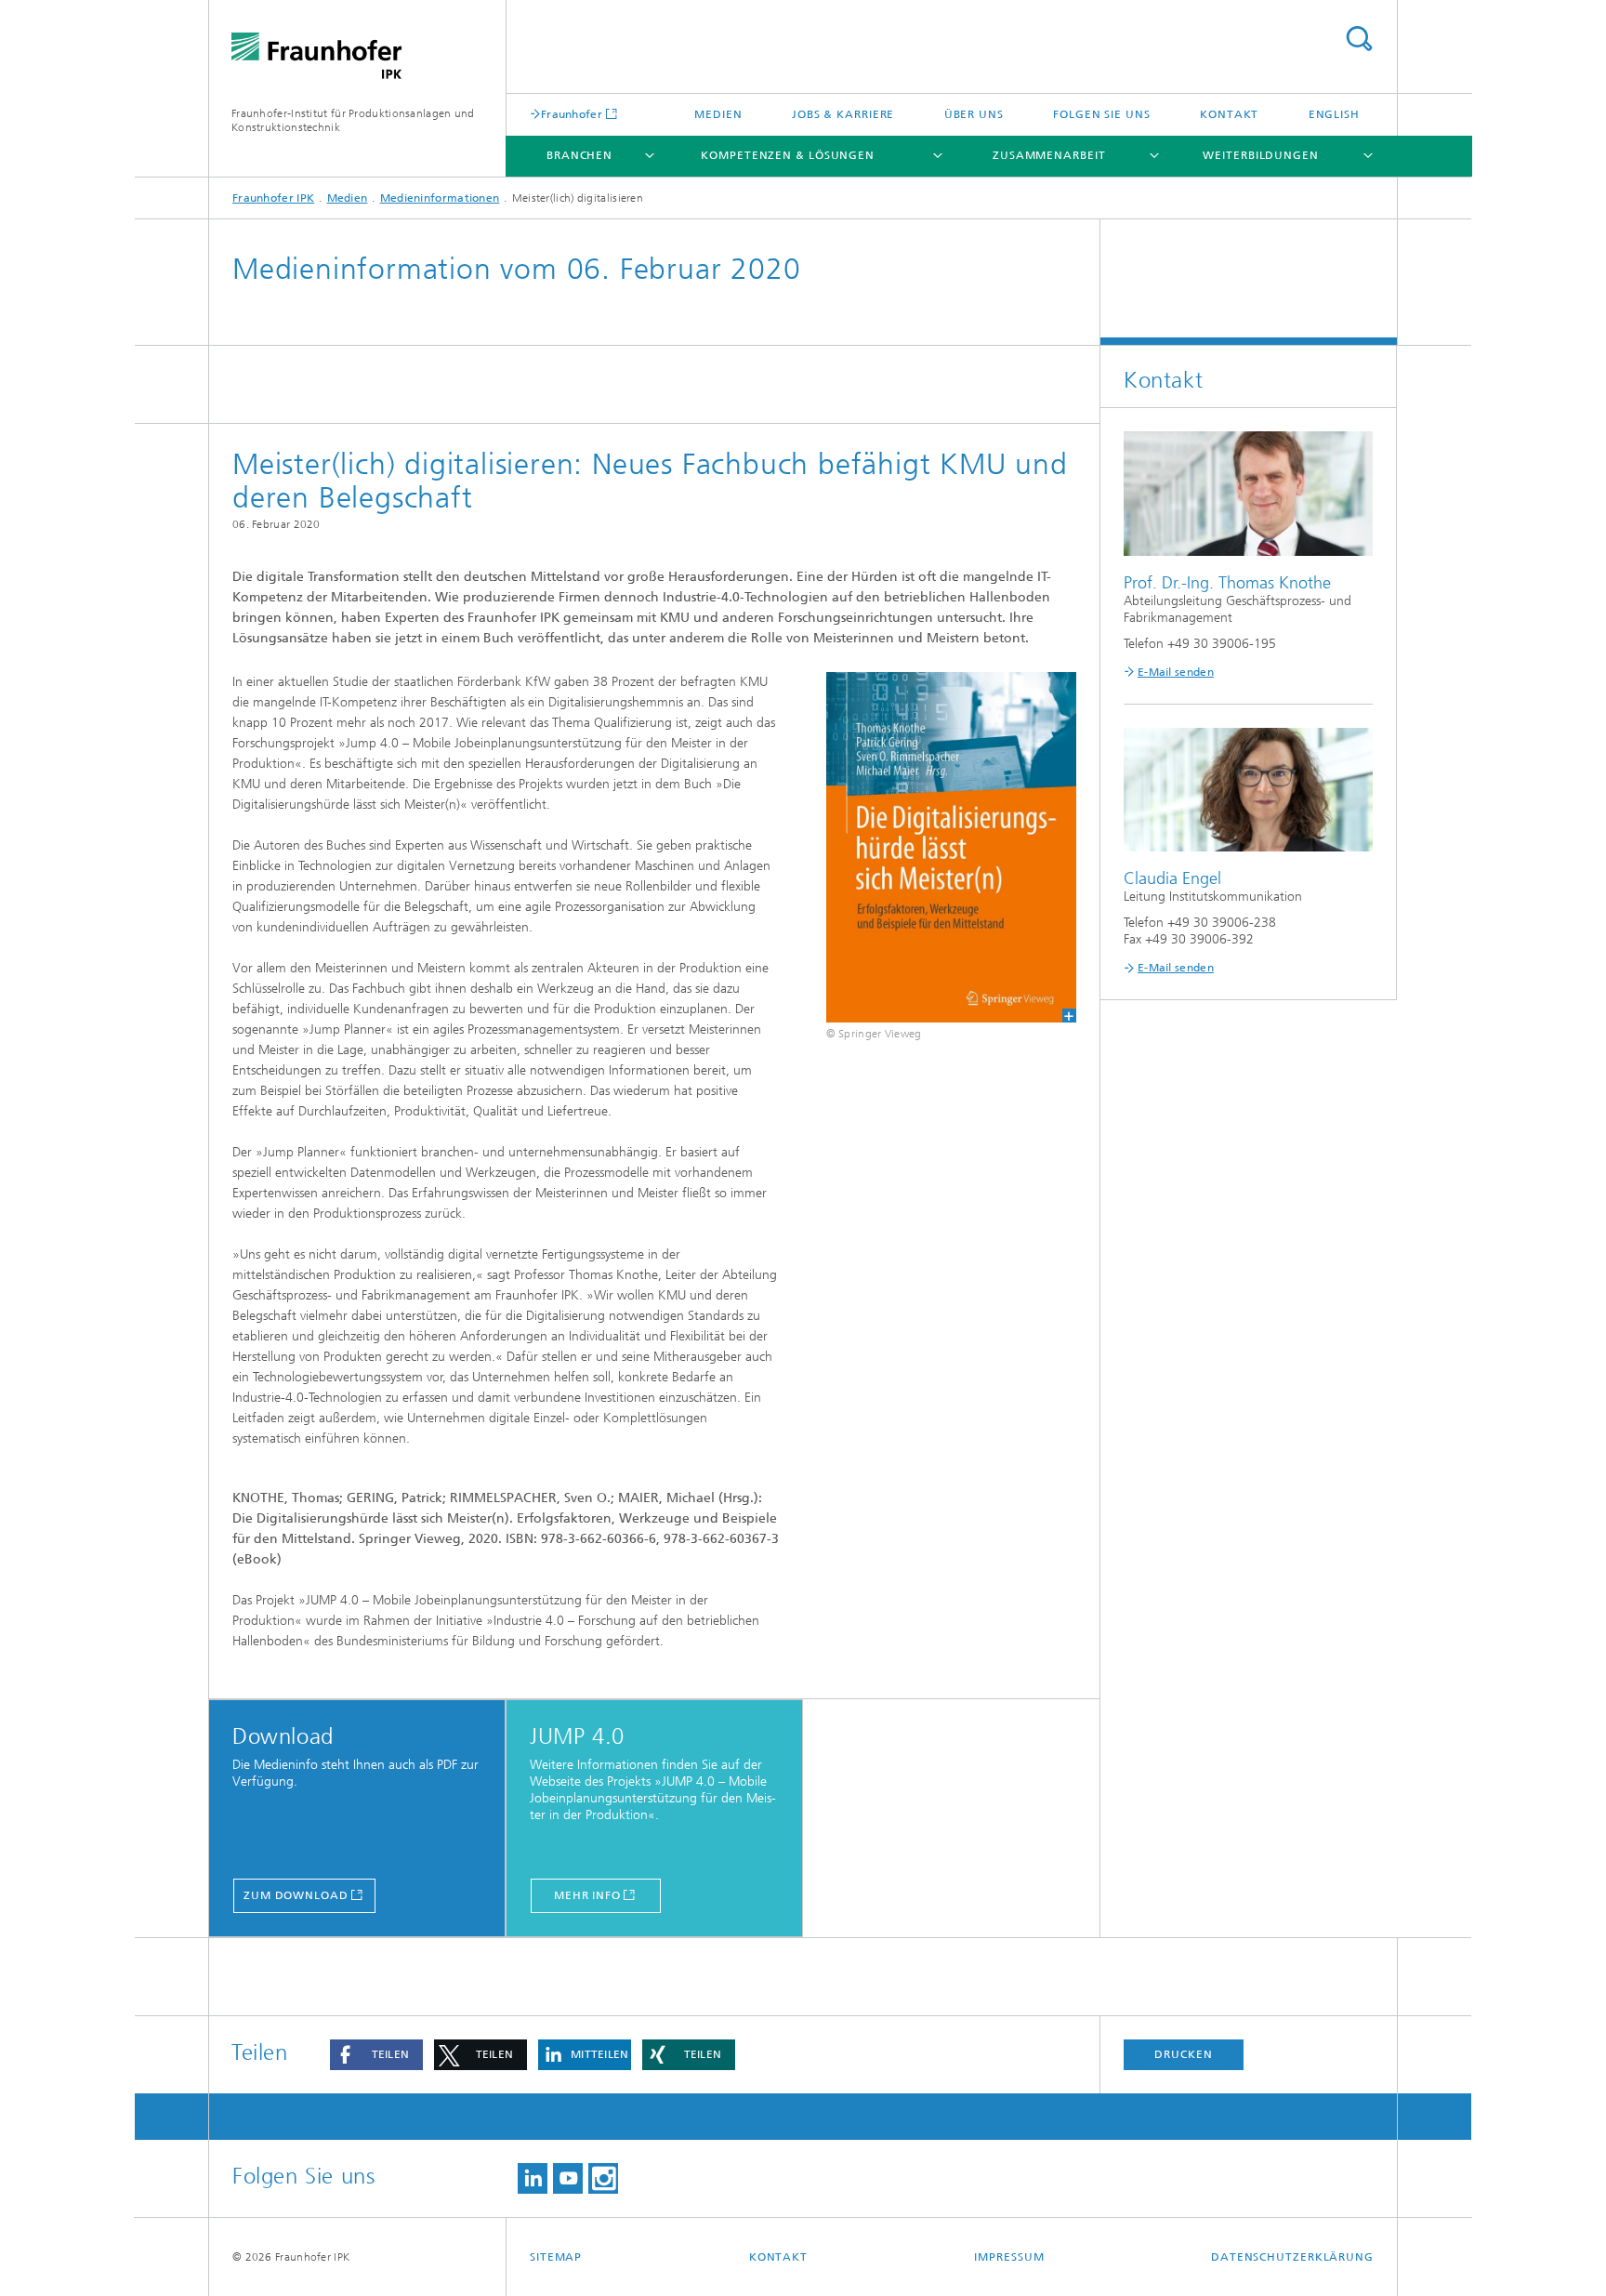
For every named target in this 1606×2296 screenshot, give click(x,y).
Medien (718, 114)
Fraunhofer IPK (273, 198)
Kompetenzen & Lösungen (788, 155)
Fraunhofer (572, 114)
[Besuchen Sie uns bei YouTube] (568, 2178)
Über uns (974, 114)
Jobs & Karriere (843, 114)
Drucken (1183, 2054)
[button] (376, 2055)
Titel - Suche (1359, 39)
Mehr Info (587, 1895)
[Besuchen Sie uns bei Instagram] (603, 2178)
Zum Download (296, 1895)
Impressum (1009, 2257)
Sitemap (556, 2257)
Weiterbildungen (1261, 155)
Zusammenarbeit (1049, 155)
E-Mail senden (1176, 672)
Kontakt (1229, 114)
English (1334, 114)
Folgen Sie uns (1102, 114)
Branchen (579, 155)
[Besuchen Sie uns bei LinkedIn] (533, 2178)
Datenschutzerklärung (1292, 2257)
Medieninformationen (440, 198)
